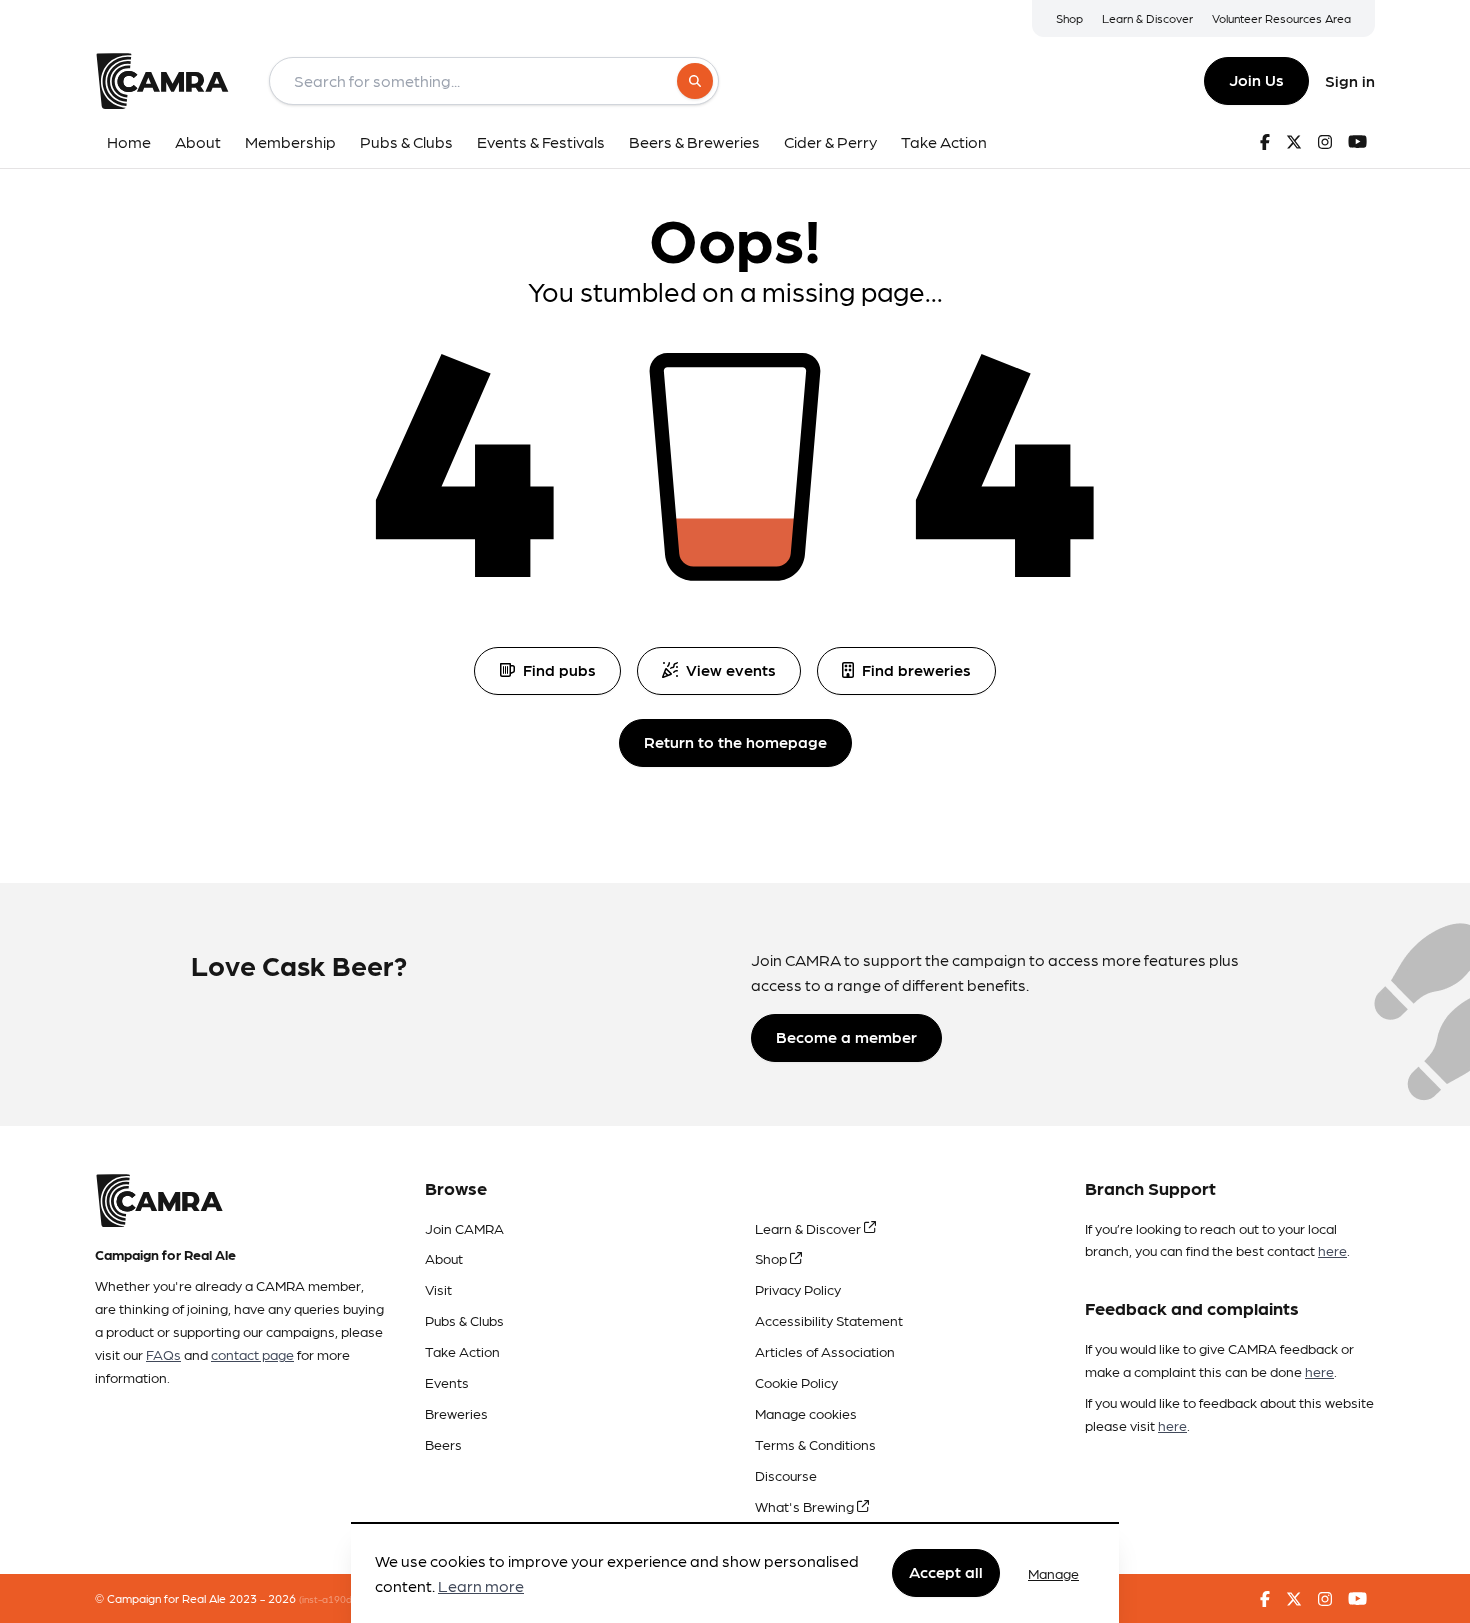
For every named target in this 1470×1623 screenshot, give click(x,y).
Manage (1053, 1573)
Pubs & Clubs (464, 1320)
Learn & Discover (1147, 18)
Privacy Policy (798, 1289)
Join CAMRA (464, 1228)
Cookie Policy (796, 1382)
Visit (438, 1289)
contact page (252, 1354)
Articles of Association (825, 1351)
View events (731, 669)
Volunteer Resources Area (1281, 18)
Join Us (1256, 79)
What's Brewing (806, 1506)
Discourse (786, 1475)
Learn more (481, 1586)
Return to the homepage (735, 741)
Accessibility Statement (829, 1320)
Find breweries (916, 669)
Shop (1069, 18)
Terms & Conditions (815, 1444)
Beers (443, 1444)
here (1332, 1250)
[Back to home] (162, 81)
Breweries (456, 1413)
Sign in (1350, 80)
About (444, 1258)
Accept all (946, 1572)
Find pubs (559, 669)
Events (447, 1382)
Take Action (462, 1351)
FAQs (163, 1354)
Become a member (846, 1036)
